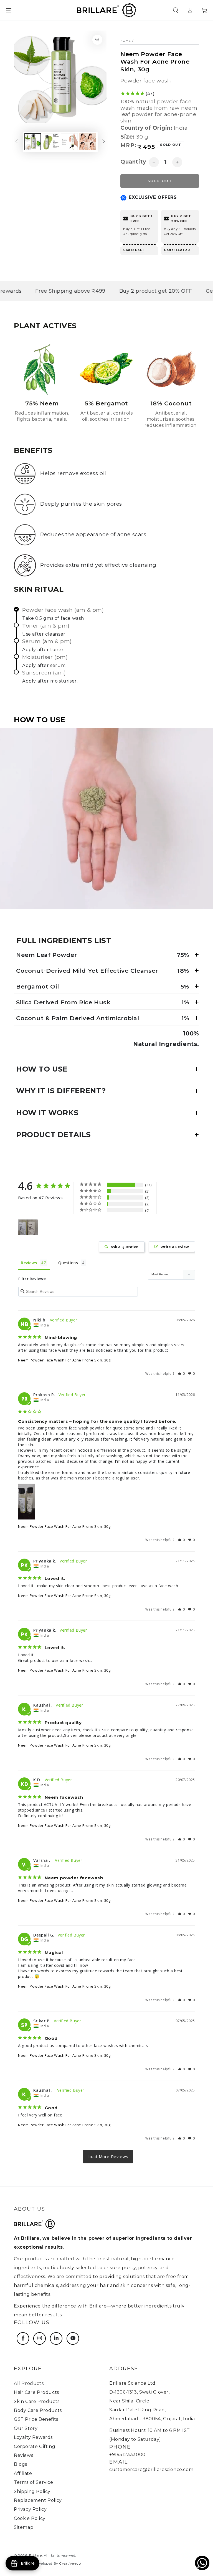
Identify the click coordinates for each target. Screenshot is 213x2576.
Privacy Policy (30, 2509)
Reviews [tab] (29, 1263)
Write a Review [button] (175, 1247)
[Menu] (9, 10)
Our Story (26, 2428)
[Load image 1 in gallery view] (33, 142)
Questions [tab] (68, 1263)
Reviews (23, 2455)
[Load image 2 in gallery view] (51, 142)
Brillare (35, 2555)
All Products (29, 2383)
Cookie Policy (30, 2518)
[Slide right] (104, 142)
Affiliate (23, 2473)
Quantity (133, 162)
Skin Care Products (37, 2401)
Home (126, 41)
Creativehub (70, 2563)
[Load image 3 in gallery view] (69, 142)
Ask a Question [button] (125, 1247)
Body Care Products (38, 2410)
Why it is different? (61, 1091)
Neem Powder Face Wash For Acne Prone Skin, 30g (64, 1360)
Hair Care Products (36, 2392)
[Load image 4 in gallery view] (88, 142)
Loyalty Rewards (33, 2437)
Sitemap (24, 2527)
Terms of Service (34, 2482)
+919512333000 (127, 2455)
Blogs (21, 2464)
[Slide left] (17, 142)
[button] (176, 10)
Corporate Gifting (35, 2446)
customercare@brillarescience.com (151, 2470)
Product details (54, 1135)
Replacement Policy (38, 2500)
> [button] (108, 2157)
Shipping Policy (32, 2491)
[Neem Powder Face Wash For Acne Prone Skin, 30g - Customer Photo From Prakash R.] (28, 1227)
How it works (47, 1113)
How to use (42, 1069)
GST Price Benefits (36, 2419)
